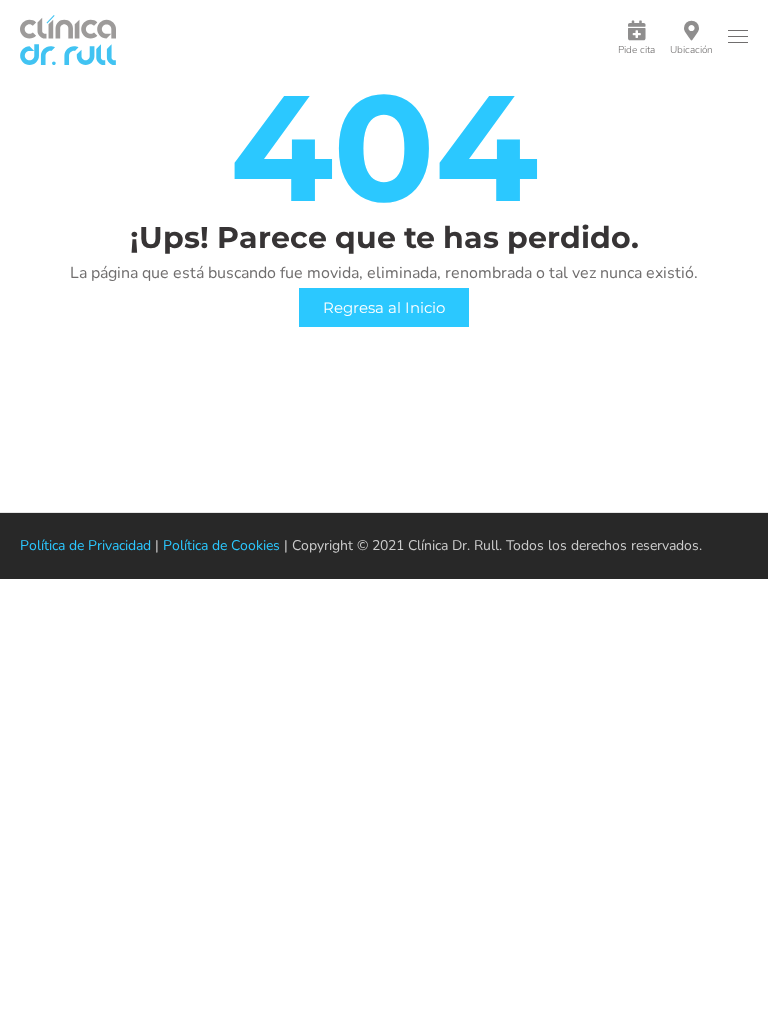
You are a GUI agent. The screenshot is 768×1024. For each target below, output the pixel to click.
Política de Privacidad (85, 545)
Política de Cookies (221, 545)
